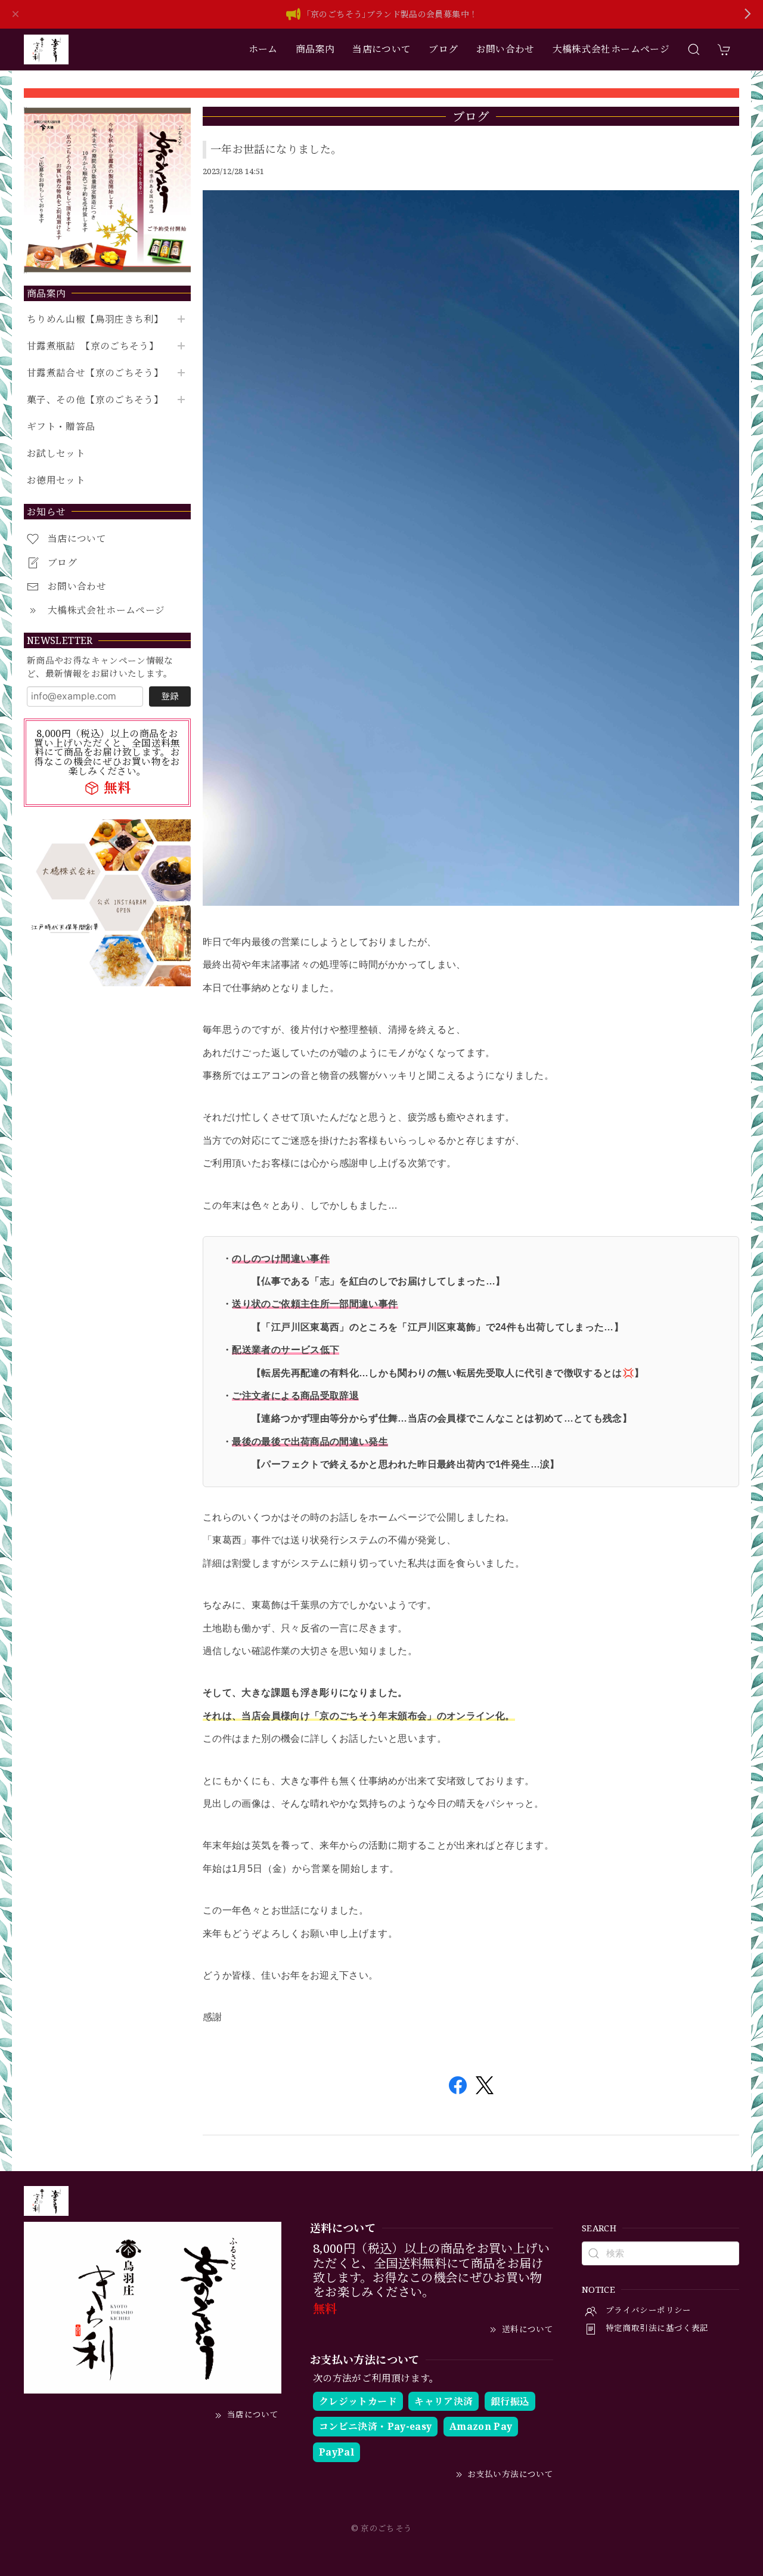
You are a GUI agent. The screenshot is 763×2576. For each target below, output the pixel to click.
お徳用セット (56, 480)
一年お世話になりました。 (276, 149)
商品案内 (315, 49)
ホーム (263, 49)
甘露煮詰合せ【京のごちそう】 (95, 373)
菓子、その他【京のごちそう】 (95, 400)
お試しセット (56, 453)
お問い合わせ (505, 49)
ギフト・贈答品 (61, 427)
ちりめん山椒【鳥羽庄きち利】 (95, 319)
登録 (170, 696)
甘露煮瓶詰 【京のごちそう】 (93, 346)
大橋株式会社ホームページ (611, 49)
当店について (381, 49)
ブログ (443, 49)
